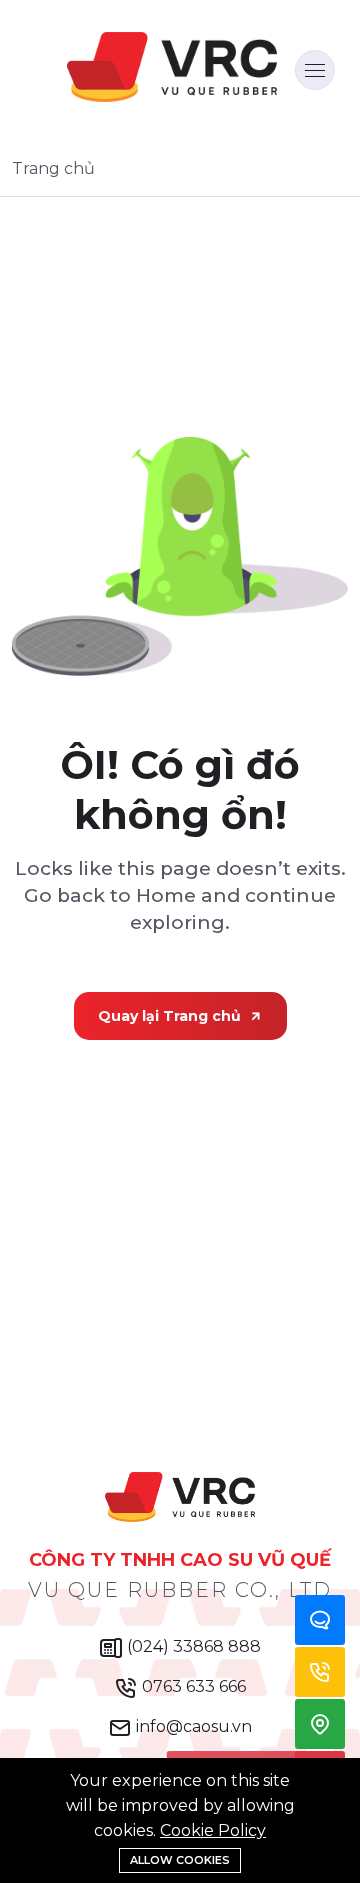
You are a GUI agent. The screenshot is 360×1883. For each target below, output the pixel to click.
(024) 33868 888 (192, 1646)
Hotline (320, 1672)
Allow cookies (180, 1860)
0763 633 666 (192, 1686)
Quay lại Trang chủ (169, 1016)
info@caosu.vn (192, 1726)
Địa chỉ (320, 1724)
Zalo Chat (320, 1620)
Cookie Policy (213, 1830)
